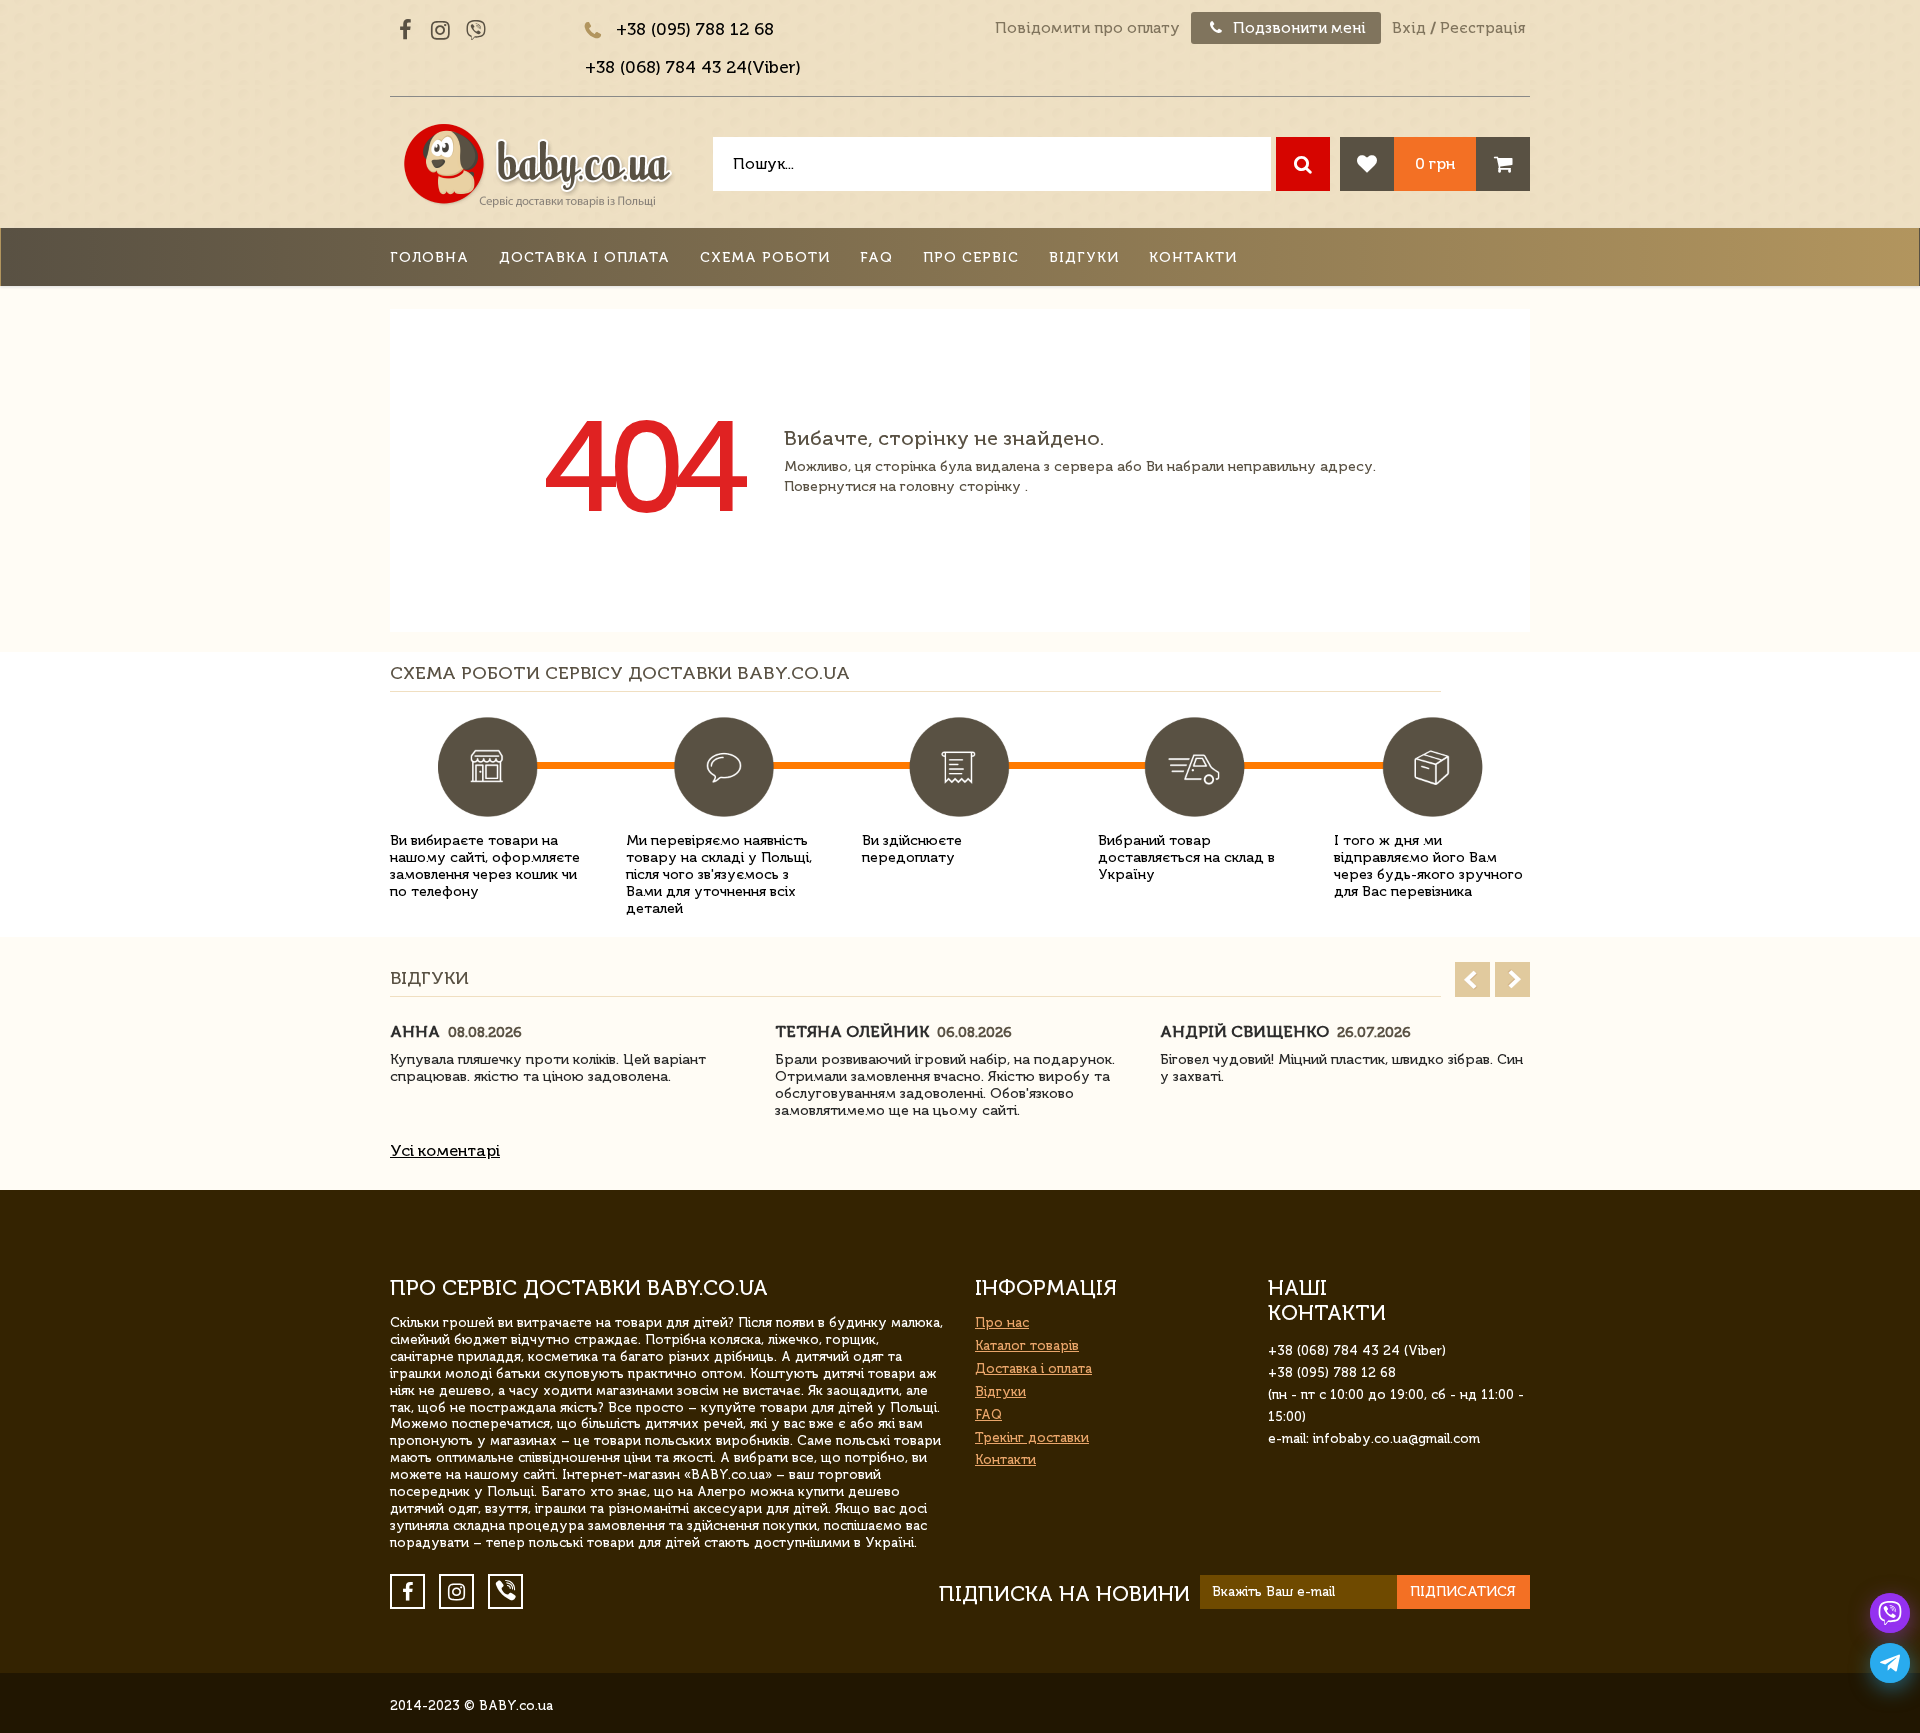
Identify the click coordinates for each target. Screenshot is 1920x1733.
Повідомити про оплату (1087, 28)
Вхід (1409, 28)
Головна (429, 257)
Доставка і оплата (584, 257)
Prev (1472, 979)
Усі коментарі (445, 1150)
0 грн (1435, 163)
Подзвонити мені (1297, 28)
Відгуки (1084, 257)
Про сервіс (971, 257)
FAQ (876, 257)
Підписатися (1463, 1591)
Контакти (1193, 257)
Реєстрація (1482, 28)
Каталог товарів (1027, 1345)
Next (1512, 979)
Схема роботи (765, 257)
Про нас (1002, 1322)
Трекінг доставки (1032, 1437)
